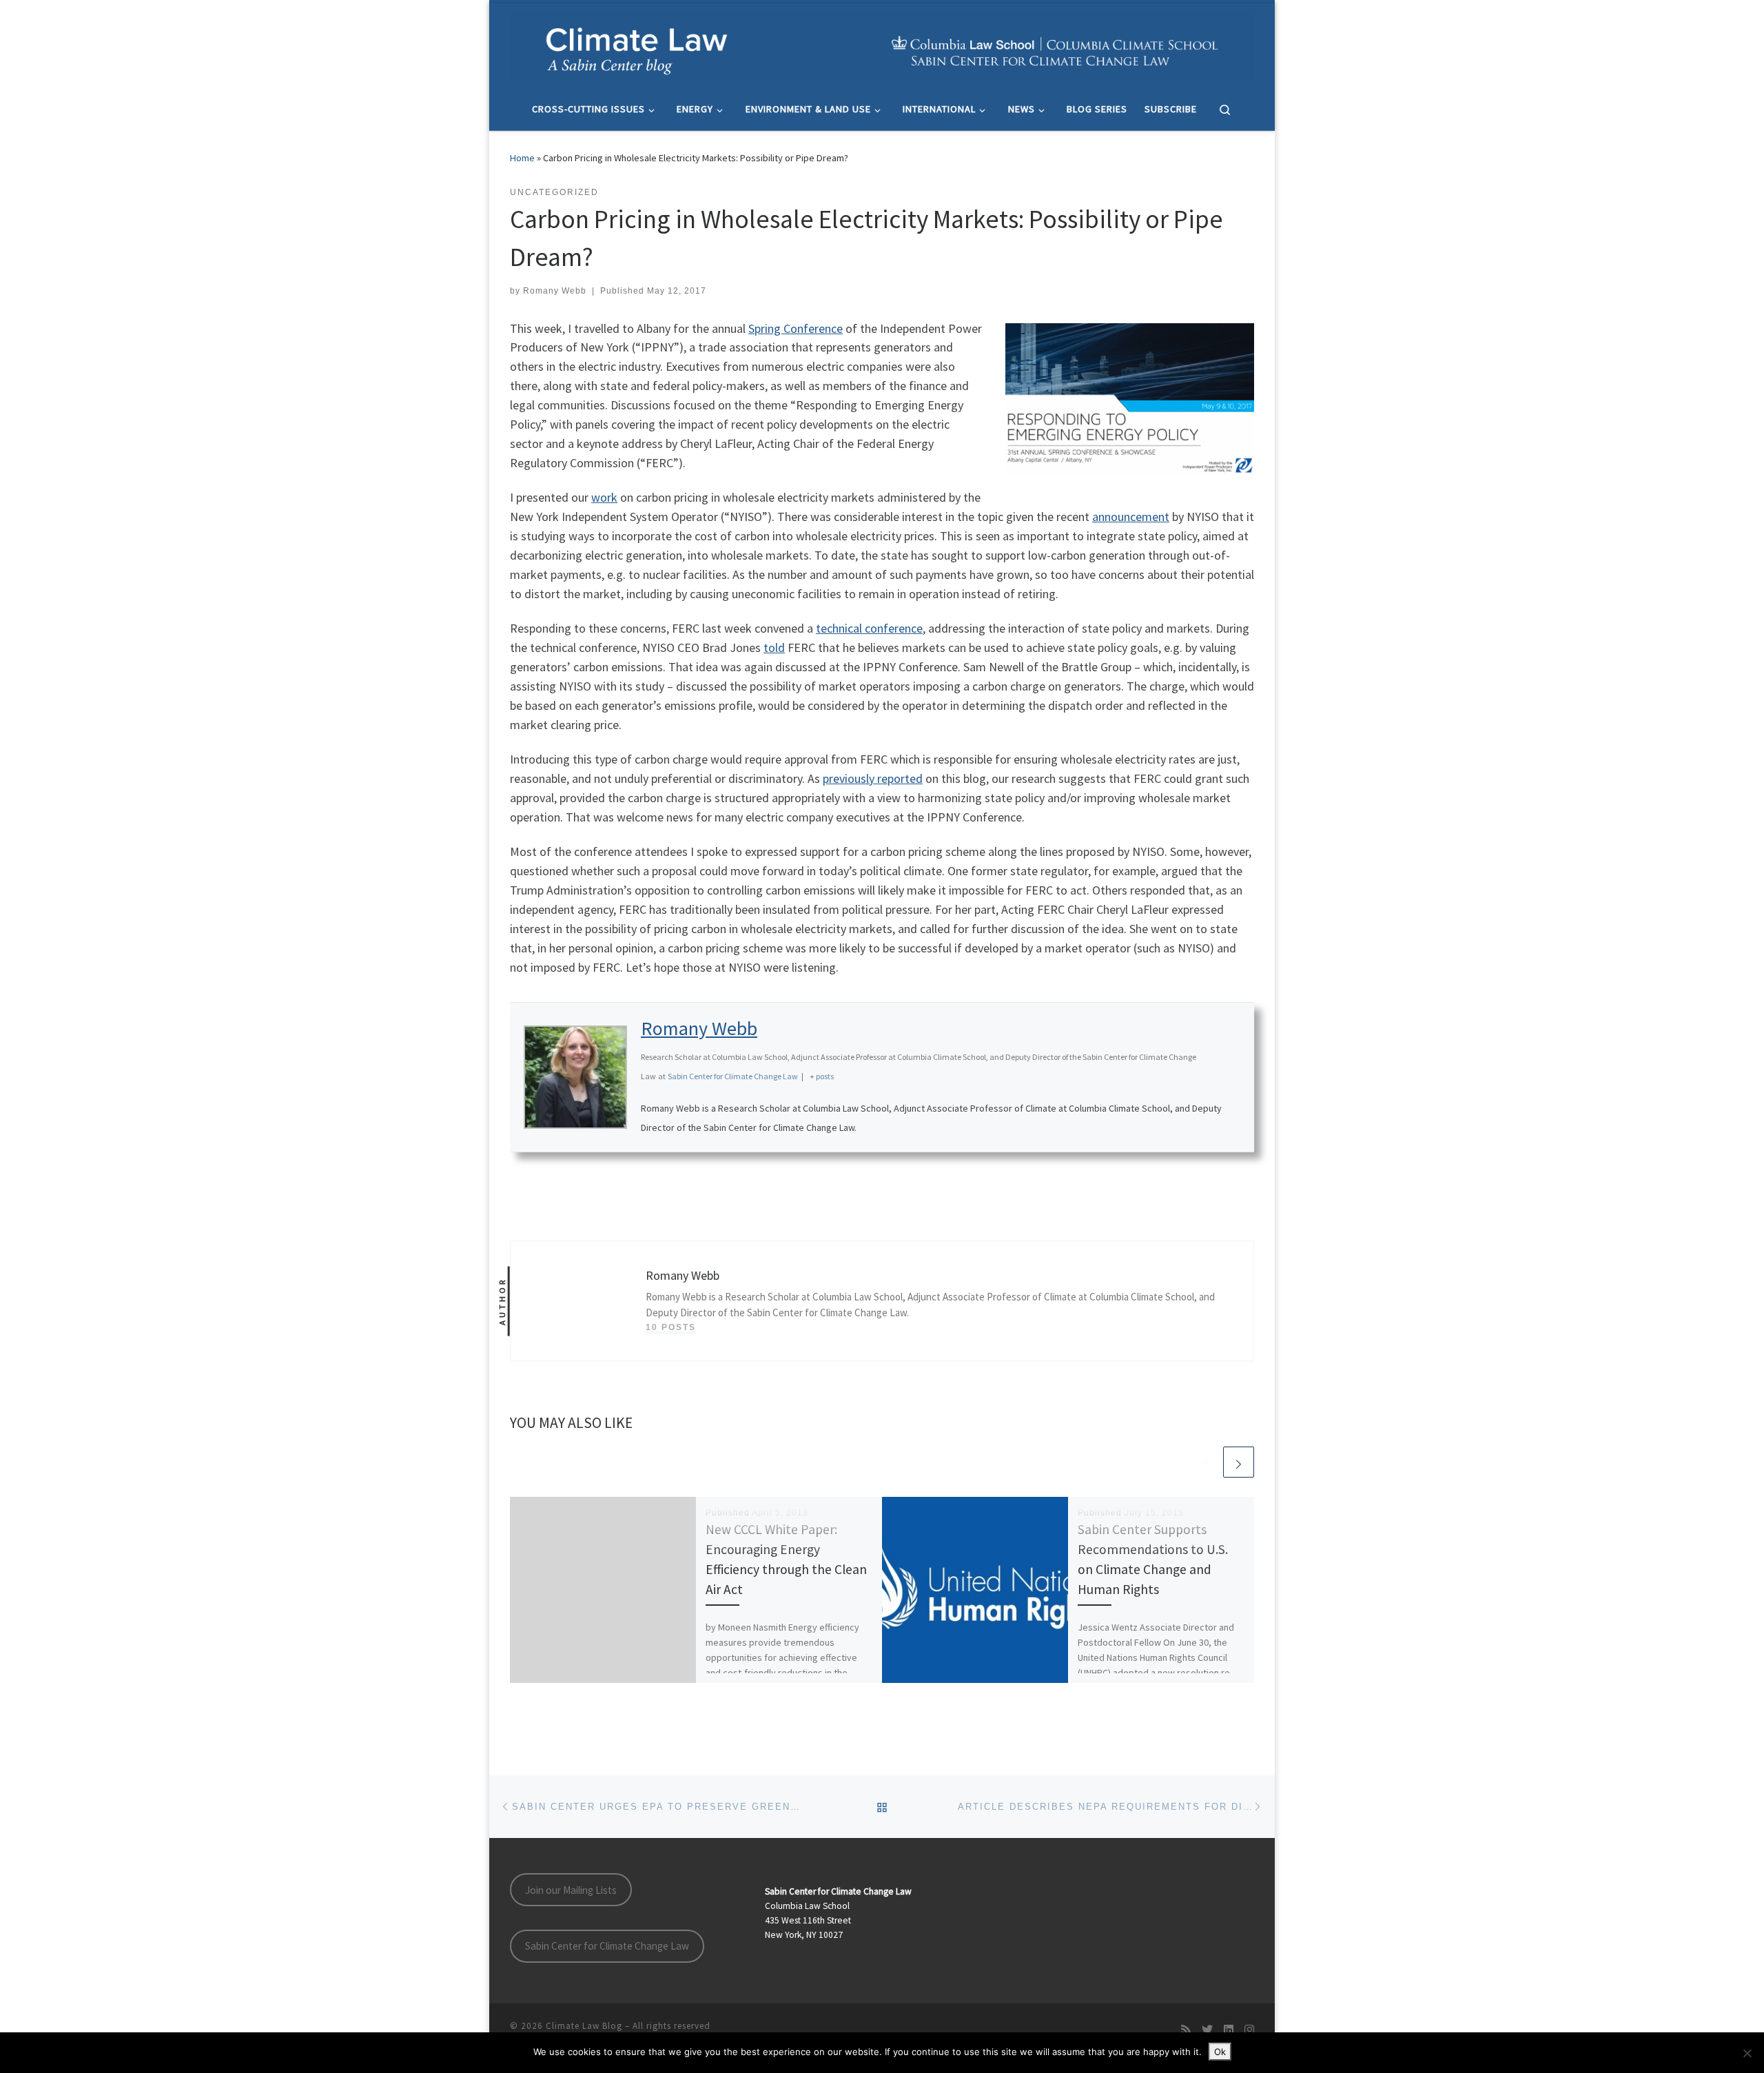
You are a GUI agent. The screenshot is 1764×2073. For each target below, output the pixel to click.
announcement (1131, 517)
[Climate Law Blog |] (882, 43)
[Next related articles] (1239, 1462)
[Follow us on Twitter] (1207, 2030)
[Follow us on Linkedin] (1229, 2030)
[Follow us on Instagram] (1249, 2030)
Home (522, 158)
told (774, 647)
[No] (1747, 2053)
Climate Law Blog (584, 2026)
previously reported (873, 778)
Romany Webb (555, 291)
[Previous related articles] (1206, 1462)
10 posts (671, 1327)
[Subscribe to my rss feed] (1186, 2030)
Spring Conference (796, 328)
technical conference (869, 628)
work (604, 497)
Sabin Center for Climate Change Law (607, 1946)
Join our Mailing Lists (571, 1890)
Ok (1220, 2052)
